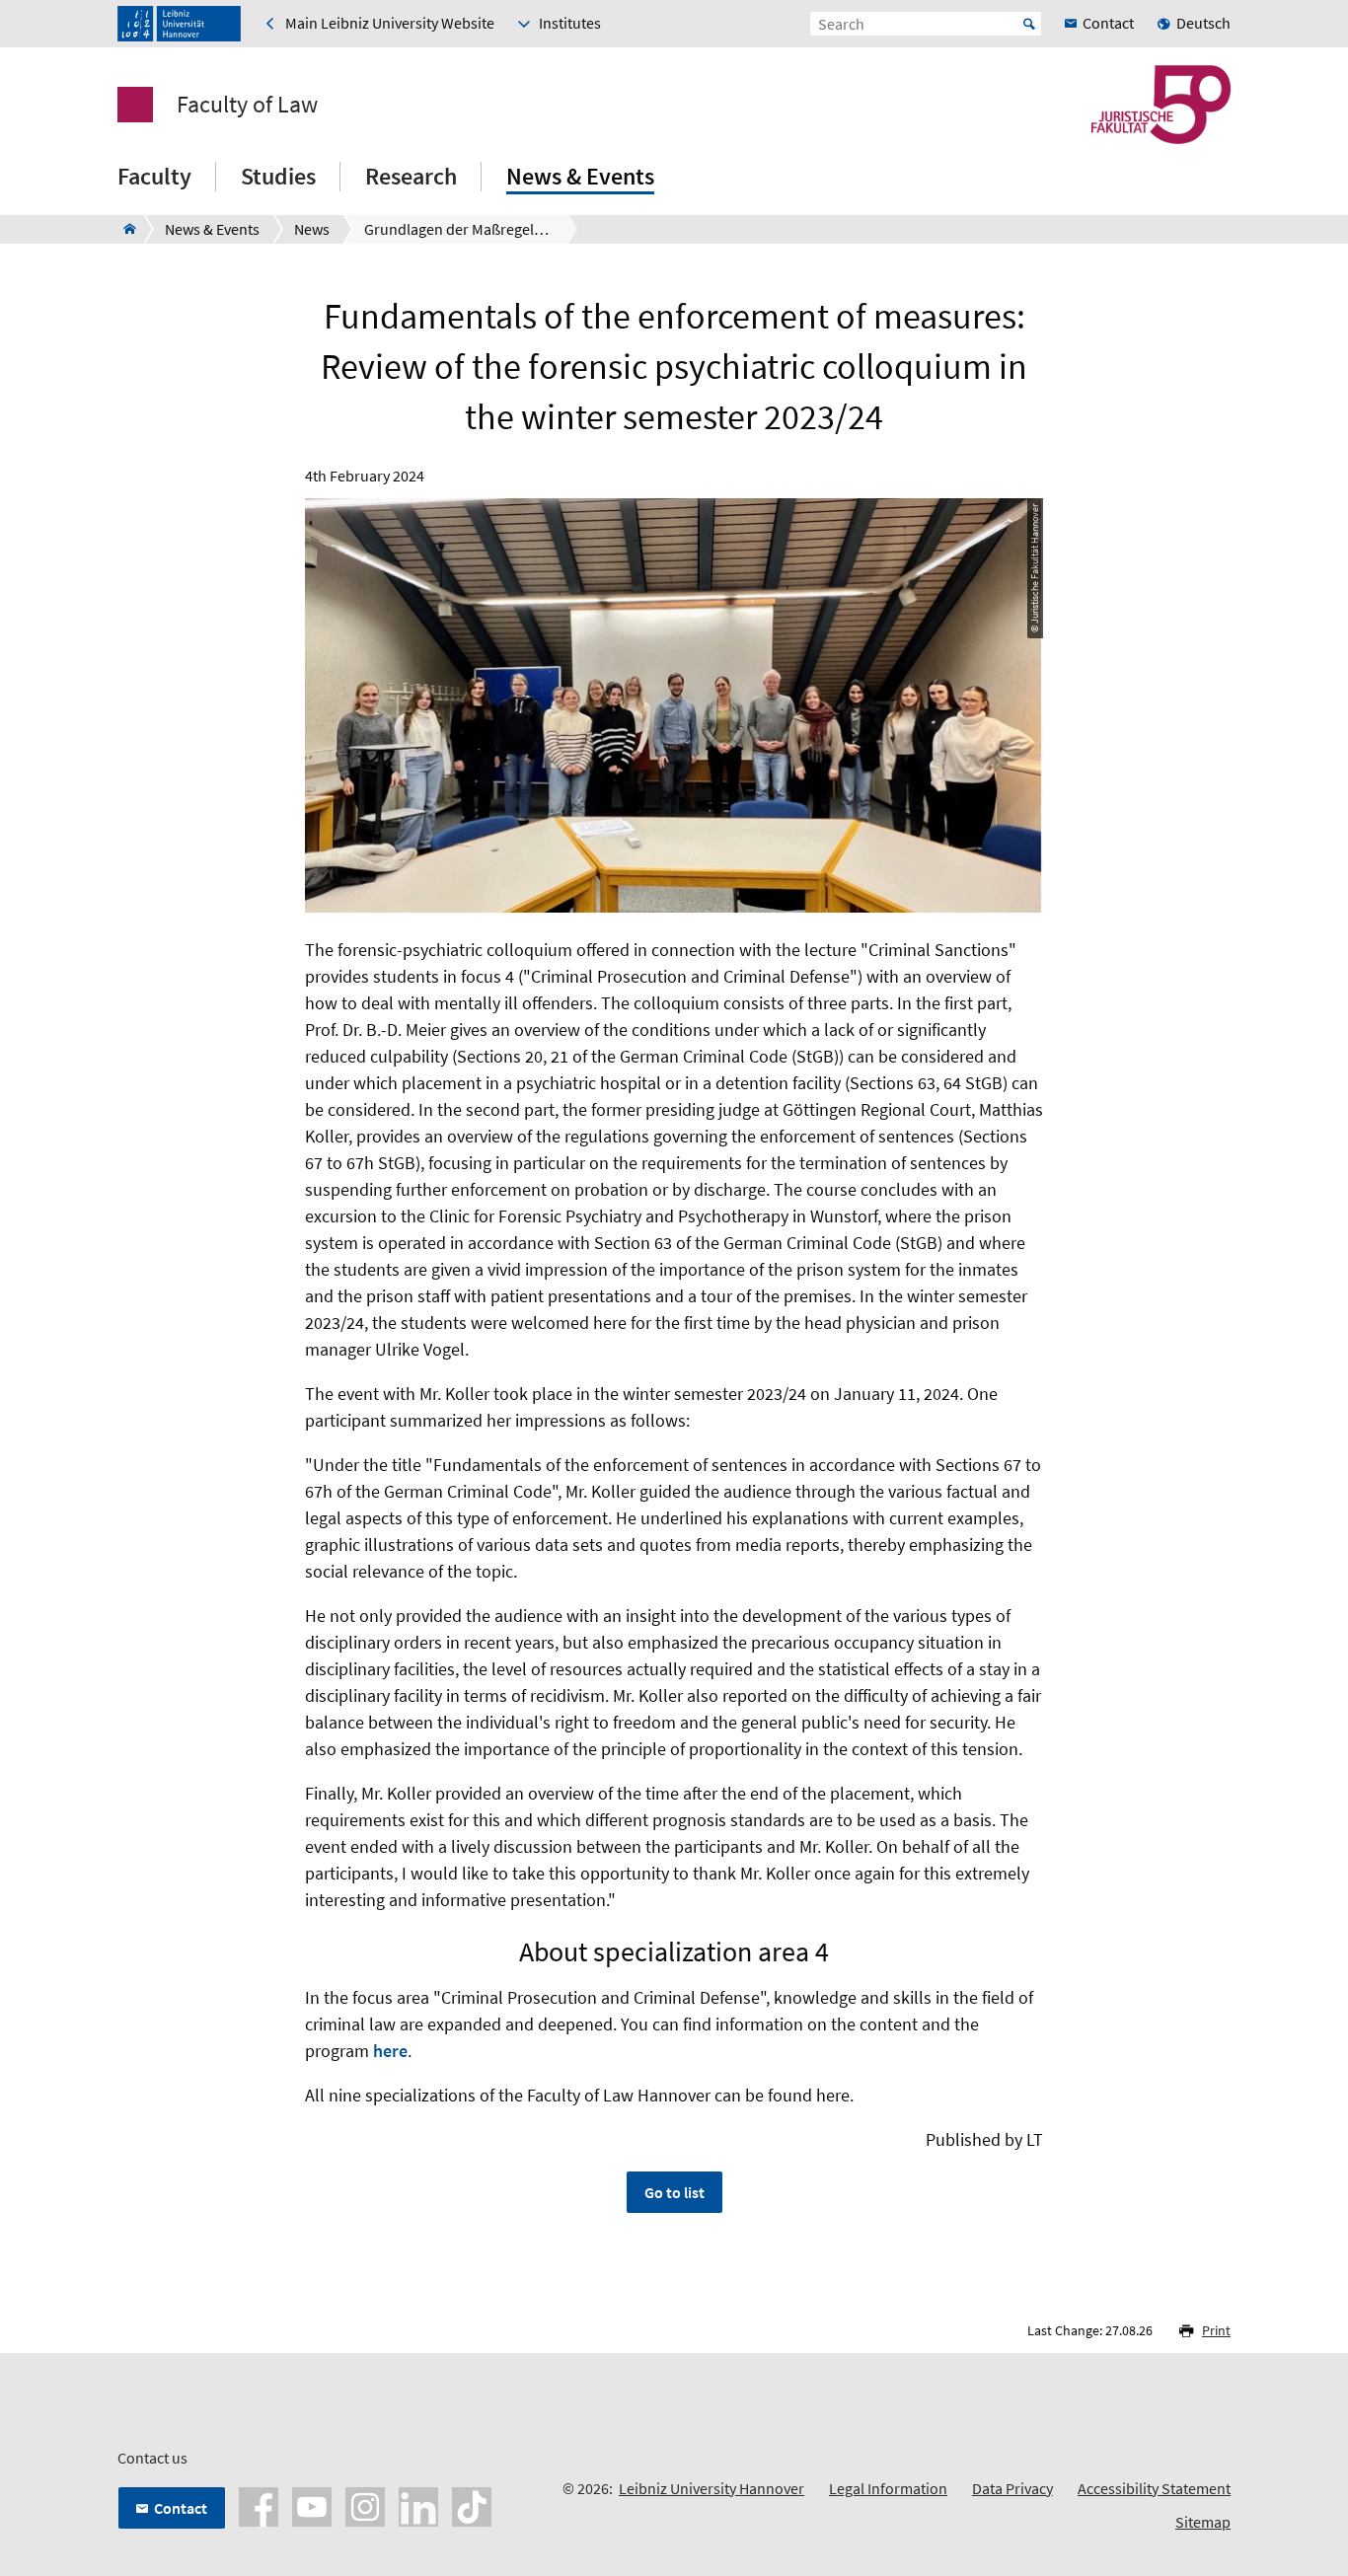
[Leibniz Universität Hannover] (179, 24)
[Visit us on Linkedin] (418, 2505)
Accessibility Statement (1154, 2488)
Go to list (674, 2192)
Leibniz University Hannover (711, 2488)
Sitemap (1203, 2522)
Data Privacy (1012, 2488)
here (390, 2051)
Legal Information (888, 2488)
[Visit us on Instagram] (365, 2505)
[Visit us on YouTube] (312, 2505)
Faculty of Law (247, 105)
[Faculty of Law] (124, 229)
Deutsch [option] (1203, 23)
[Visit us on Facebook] (259, 2505)
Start (1029, 24)
